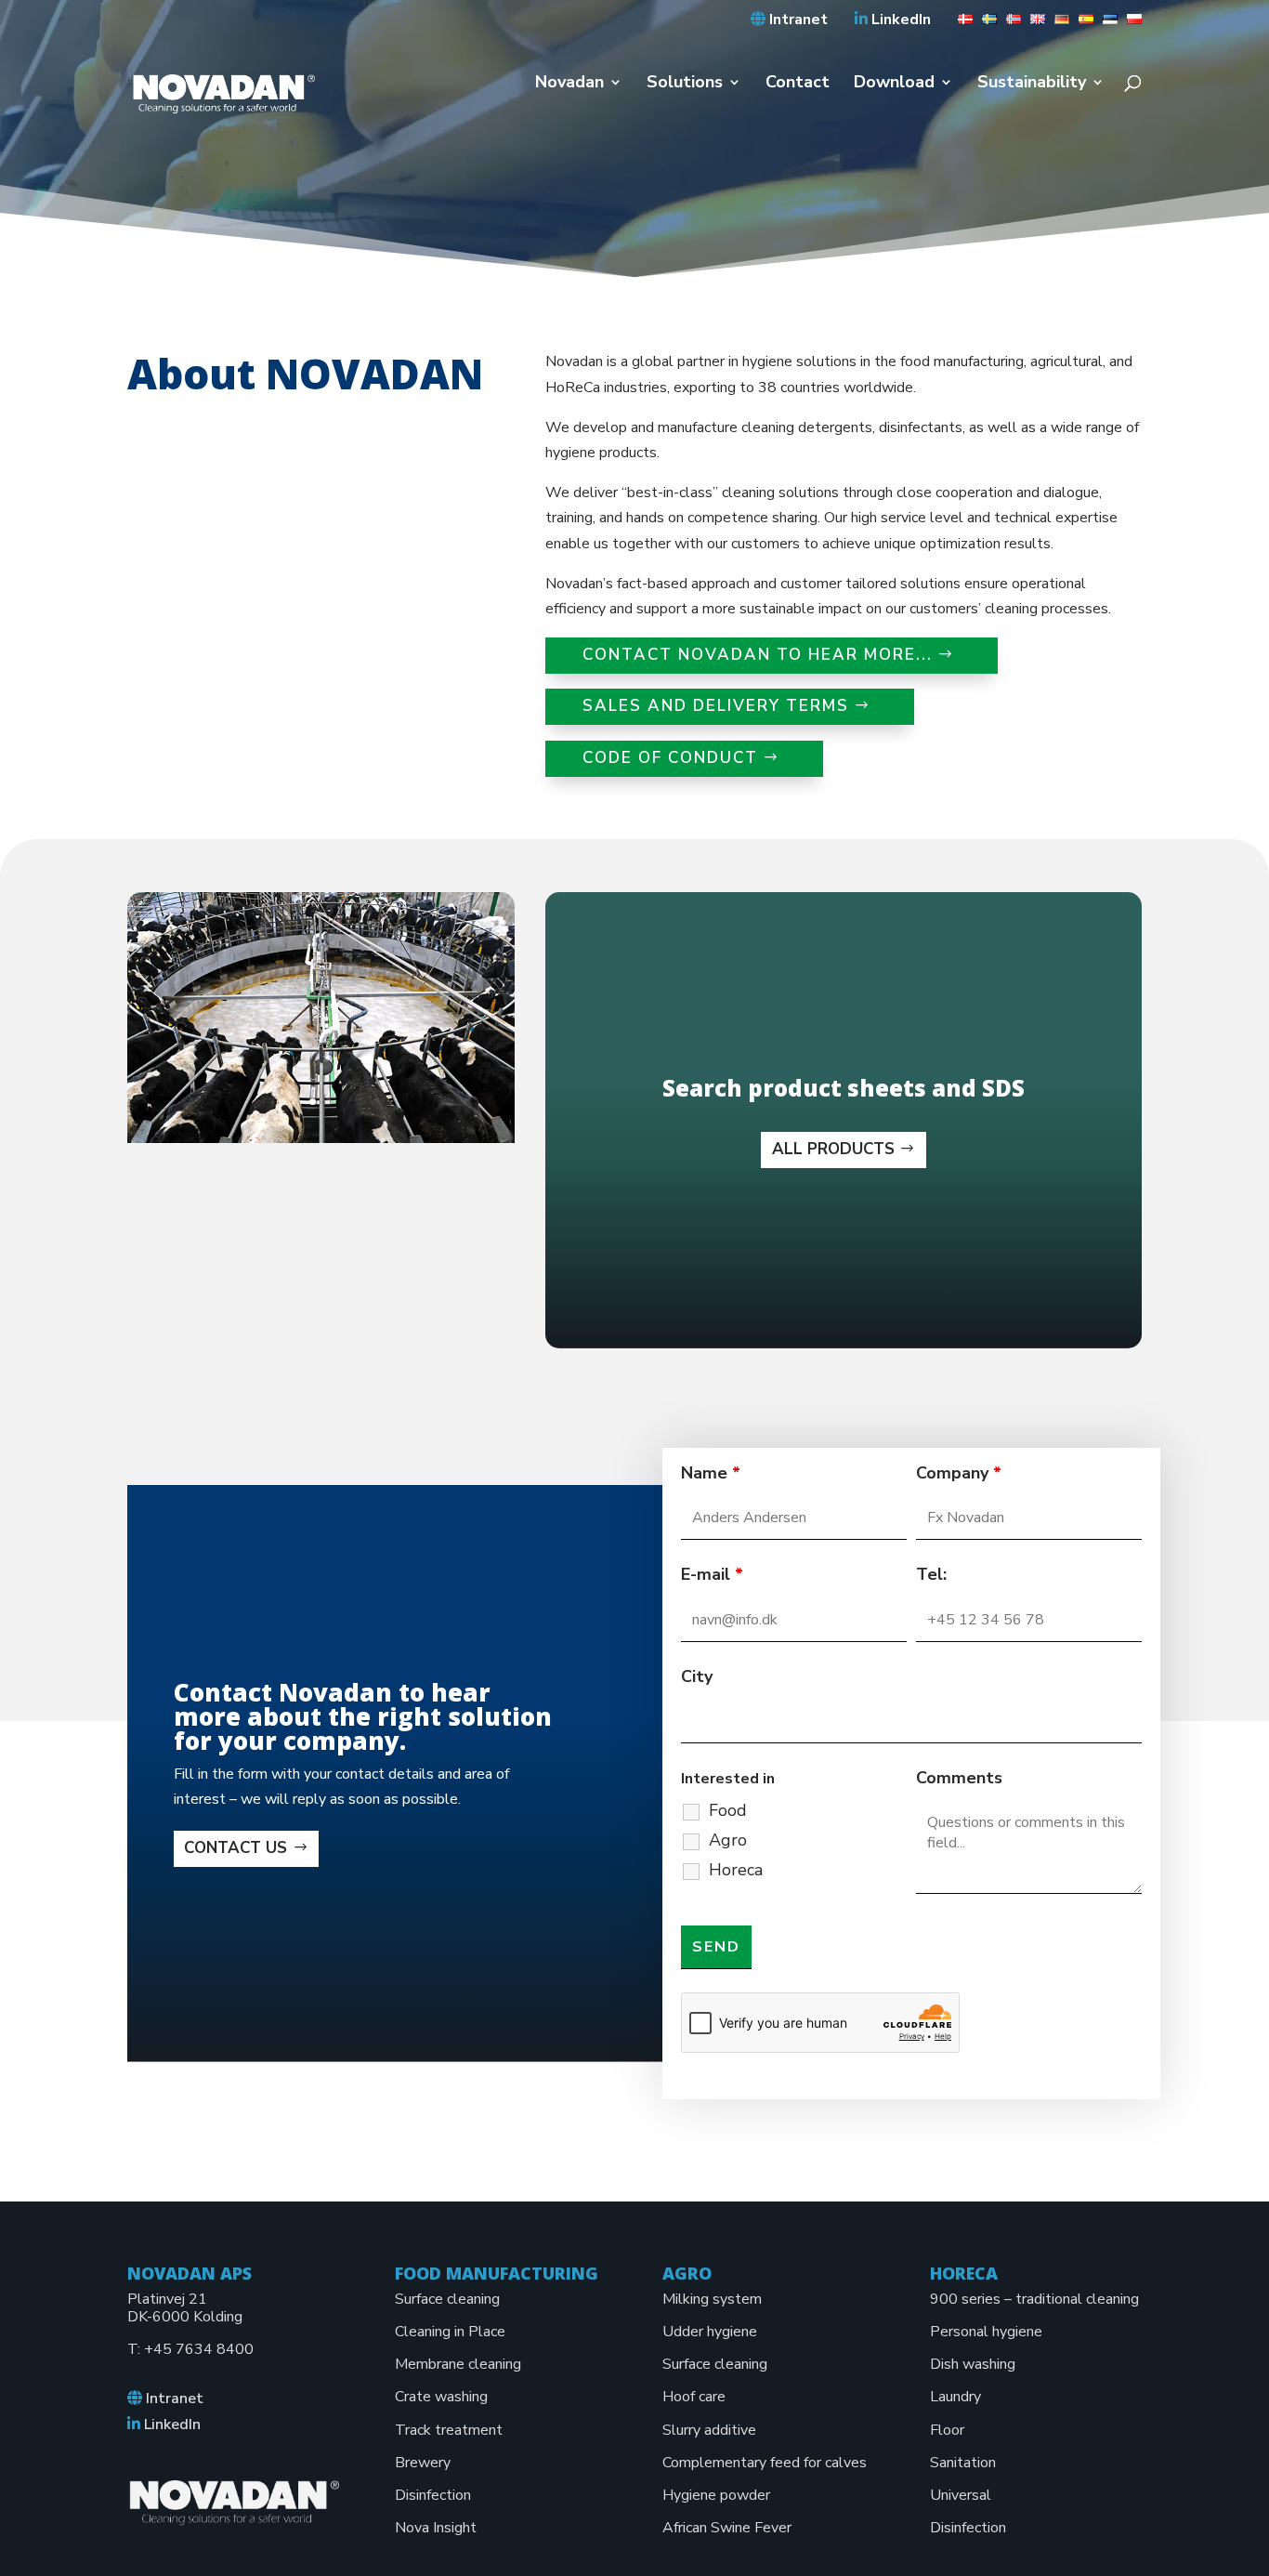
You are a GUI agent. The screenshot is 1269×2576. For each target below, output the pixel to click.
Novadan (569, 84)
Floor (947, 2430)
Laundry (955, 2397)
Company (959, 1473)
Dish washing (973, 2364)
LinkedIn (899, 20)
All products (833, 1149)
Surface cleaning (447, 2299)
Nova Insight (436, 2528)
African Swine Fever (727, 2528)
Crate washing (441, 2397)
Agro (728, 1840)
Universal (961, 2495)
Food (728, 1810)
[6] (1081, 25)
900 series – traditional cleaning (1034, 2299)
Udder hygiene (710, 2332)
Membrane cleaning (458, 2364)
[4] (1033, 25)
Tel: (931, 1574)
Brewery (423, 2463)
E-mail (712, 1574)
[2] (985, 25)
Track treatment (449, 2430)
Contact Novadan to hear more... (758, 655)
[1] (961, 25)
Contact (798, 84)
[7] (1105, 25)
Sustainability (1032, 84)
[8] (1130, 25)
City (697, 1676)
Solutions (685, 84)
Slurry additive (709, 2430)
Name (711, 1473)
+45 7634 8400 (199, 2349)
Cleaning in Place (450, 2332)
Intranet (797, 20)
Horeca (736, 1870)
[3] (1009, 25)
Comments (959, 1778)
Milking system (712, 2299)
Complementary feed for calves (765, 2463)
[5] (1057, 25)
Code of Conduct (670, 758)
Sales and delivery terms (716, 706)
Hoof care (694, 2397)
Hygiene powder (716, 2495)
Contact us (235, 1848)
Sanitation (963, 2463)
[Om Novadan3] (321, 1138)
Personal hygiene (986, 2332)
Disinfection (433, 2495)
